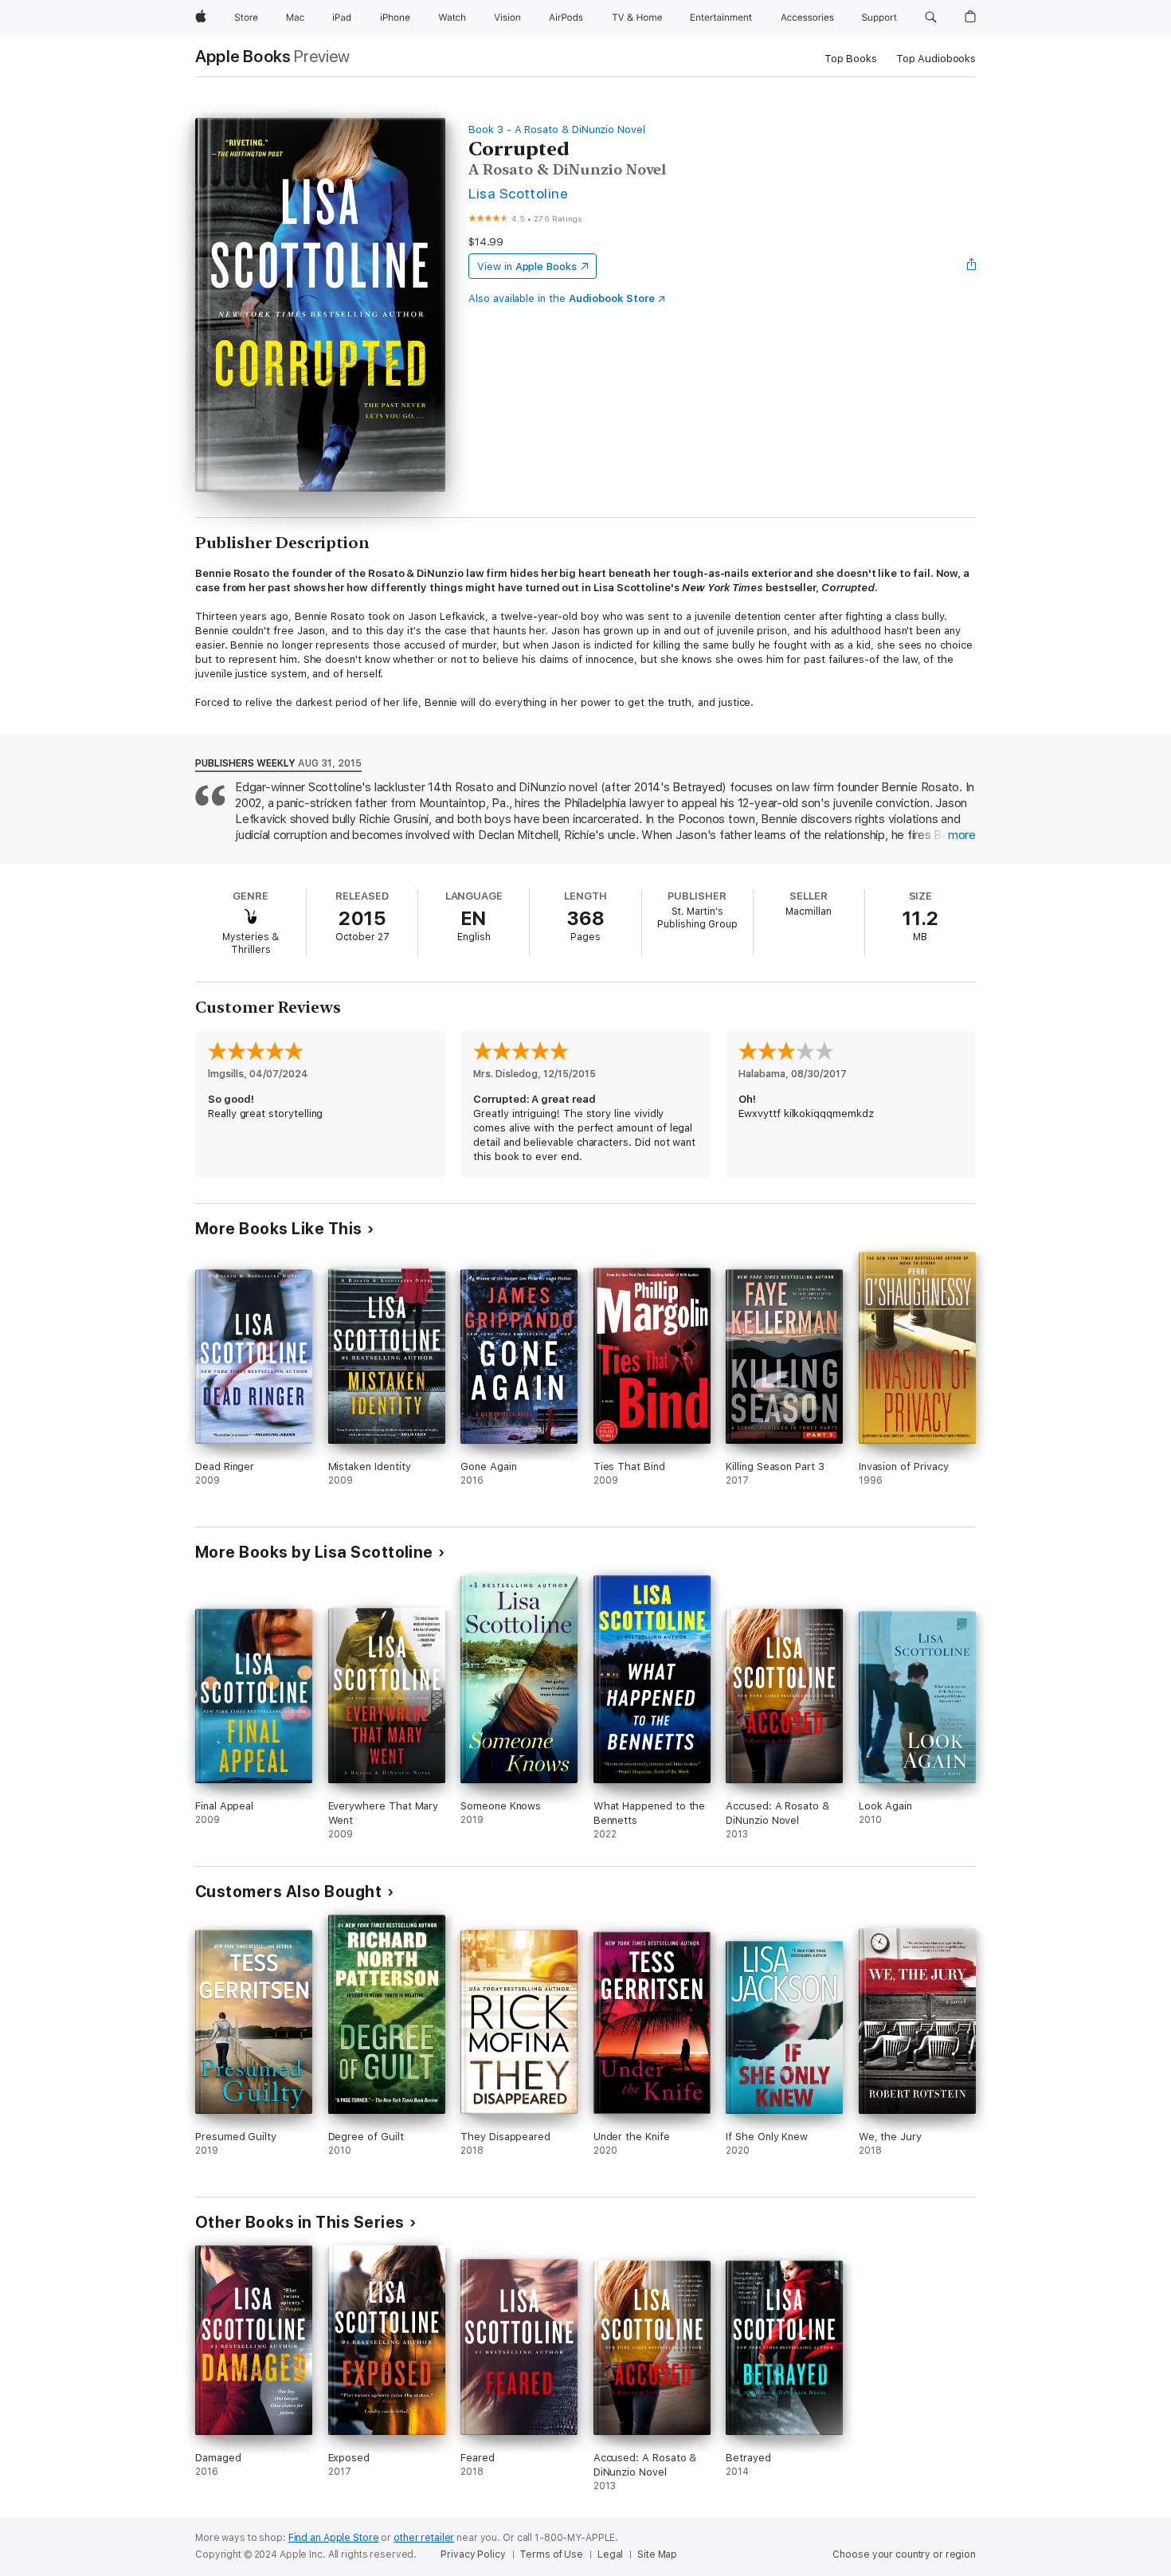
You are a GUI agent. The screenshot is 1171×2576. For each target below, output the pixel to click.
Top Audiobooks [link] (936, 59)
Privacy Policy (473, 2554)
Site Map (657, 2554)
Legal (610, 2554)
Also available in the (562, 298)
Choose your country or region (904, 2554)
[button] (931, 18)
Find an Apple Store (334, 2538)
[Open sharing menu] (972, 266)
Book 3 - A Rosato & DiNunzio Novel (557, 129)
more (962, 835)
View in (527, 267)
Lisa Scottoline (518, 193)
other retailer (424, 2538)
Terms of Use (551, 2554)
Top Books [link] (851, 59)
